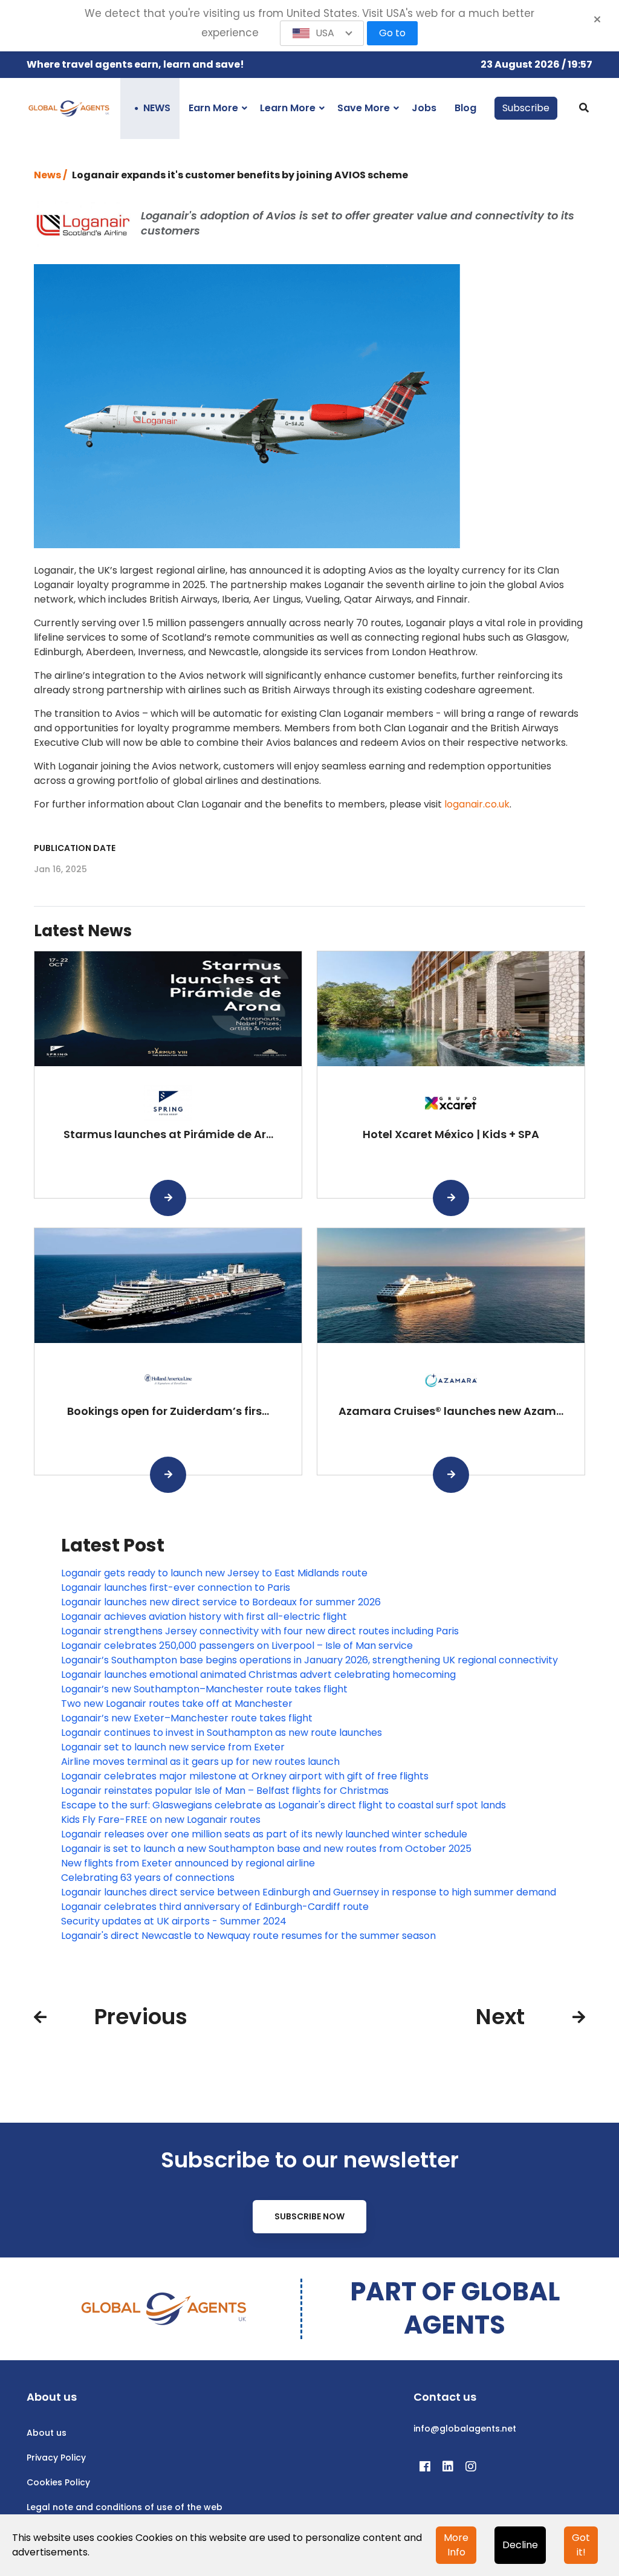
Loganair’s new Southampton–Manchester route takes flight (204, 1689)
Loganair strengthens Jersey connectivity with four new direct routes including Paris (260, 1631)
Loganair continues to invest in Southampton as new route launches (222, 1733)
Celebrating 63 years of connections (148, 1878)
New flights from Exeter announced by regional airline (188, 1863)
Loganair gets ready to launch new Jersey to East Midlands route (214, 1573)
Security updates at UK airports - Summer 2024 (174, 1921)
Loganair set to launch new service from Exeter (173, 1747)
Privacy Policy (56, 2458)
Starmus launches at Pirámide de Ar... (168, 1134)
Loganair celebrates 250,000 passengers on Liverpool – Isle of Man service (237, 1646)
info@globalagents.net (465, 2429)
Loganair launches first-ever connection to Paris (176, 1587)
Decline (520, 2545)
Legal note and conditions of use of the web (125, 2507)
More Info (456, 2545)
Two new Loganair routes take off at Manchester (177, 1704)
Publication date (75, 848)
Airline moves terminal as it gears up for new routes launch (200, 1762)
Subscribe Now (309, 2216)
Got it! (581, 2545)
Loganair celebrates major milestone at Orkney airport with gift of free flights (245, 1776)
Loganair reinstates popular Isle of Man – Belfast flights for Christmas (225, 1791)
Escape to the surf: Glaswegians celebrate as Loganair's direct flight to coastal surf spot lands (284, 1805)
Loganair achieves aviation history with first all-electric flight (204, 1616)
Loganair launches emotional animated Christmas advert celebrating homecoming (258, 1675)
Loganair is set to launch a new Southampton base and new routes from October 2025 (266, 1849)
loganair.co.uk (477, 804)
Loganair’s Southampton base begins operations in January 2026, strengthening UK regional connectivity (309, 1660)
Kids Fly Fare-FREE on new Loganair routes (161, 1820)
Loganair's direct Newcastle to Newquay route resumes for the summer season (248, 1936)
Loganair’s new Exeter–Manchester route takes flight (187, 1718)
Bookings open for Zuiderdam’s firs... (168, 1411)
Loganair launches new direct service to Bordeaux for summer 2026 (221, 1602)
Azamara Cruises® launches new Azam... (451, 1411)
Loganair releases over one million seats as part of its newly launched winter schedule (264, 1834)
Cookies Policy (58, 2482)
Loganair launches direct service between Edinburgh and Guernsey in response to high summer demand (309, 1892)
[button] (322, 33)
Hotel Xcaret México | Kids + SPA (451, 1134)
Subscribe (526, 108)
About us (47, 2433)
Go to (392, 33)
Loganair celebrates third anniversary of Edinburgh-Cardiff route (215, 1907)
